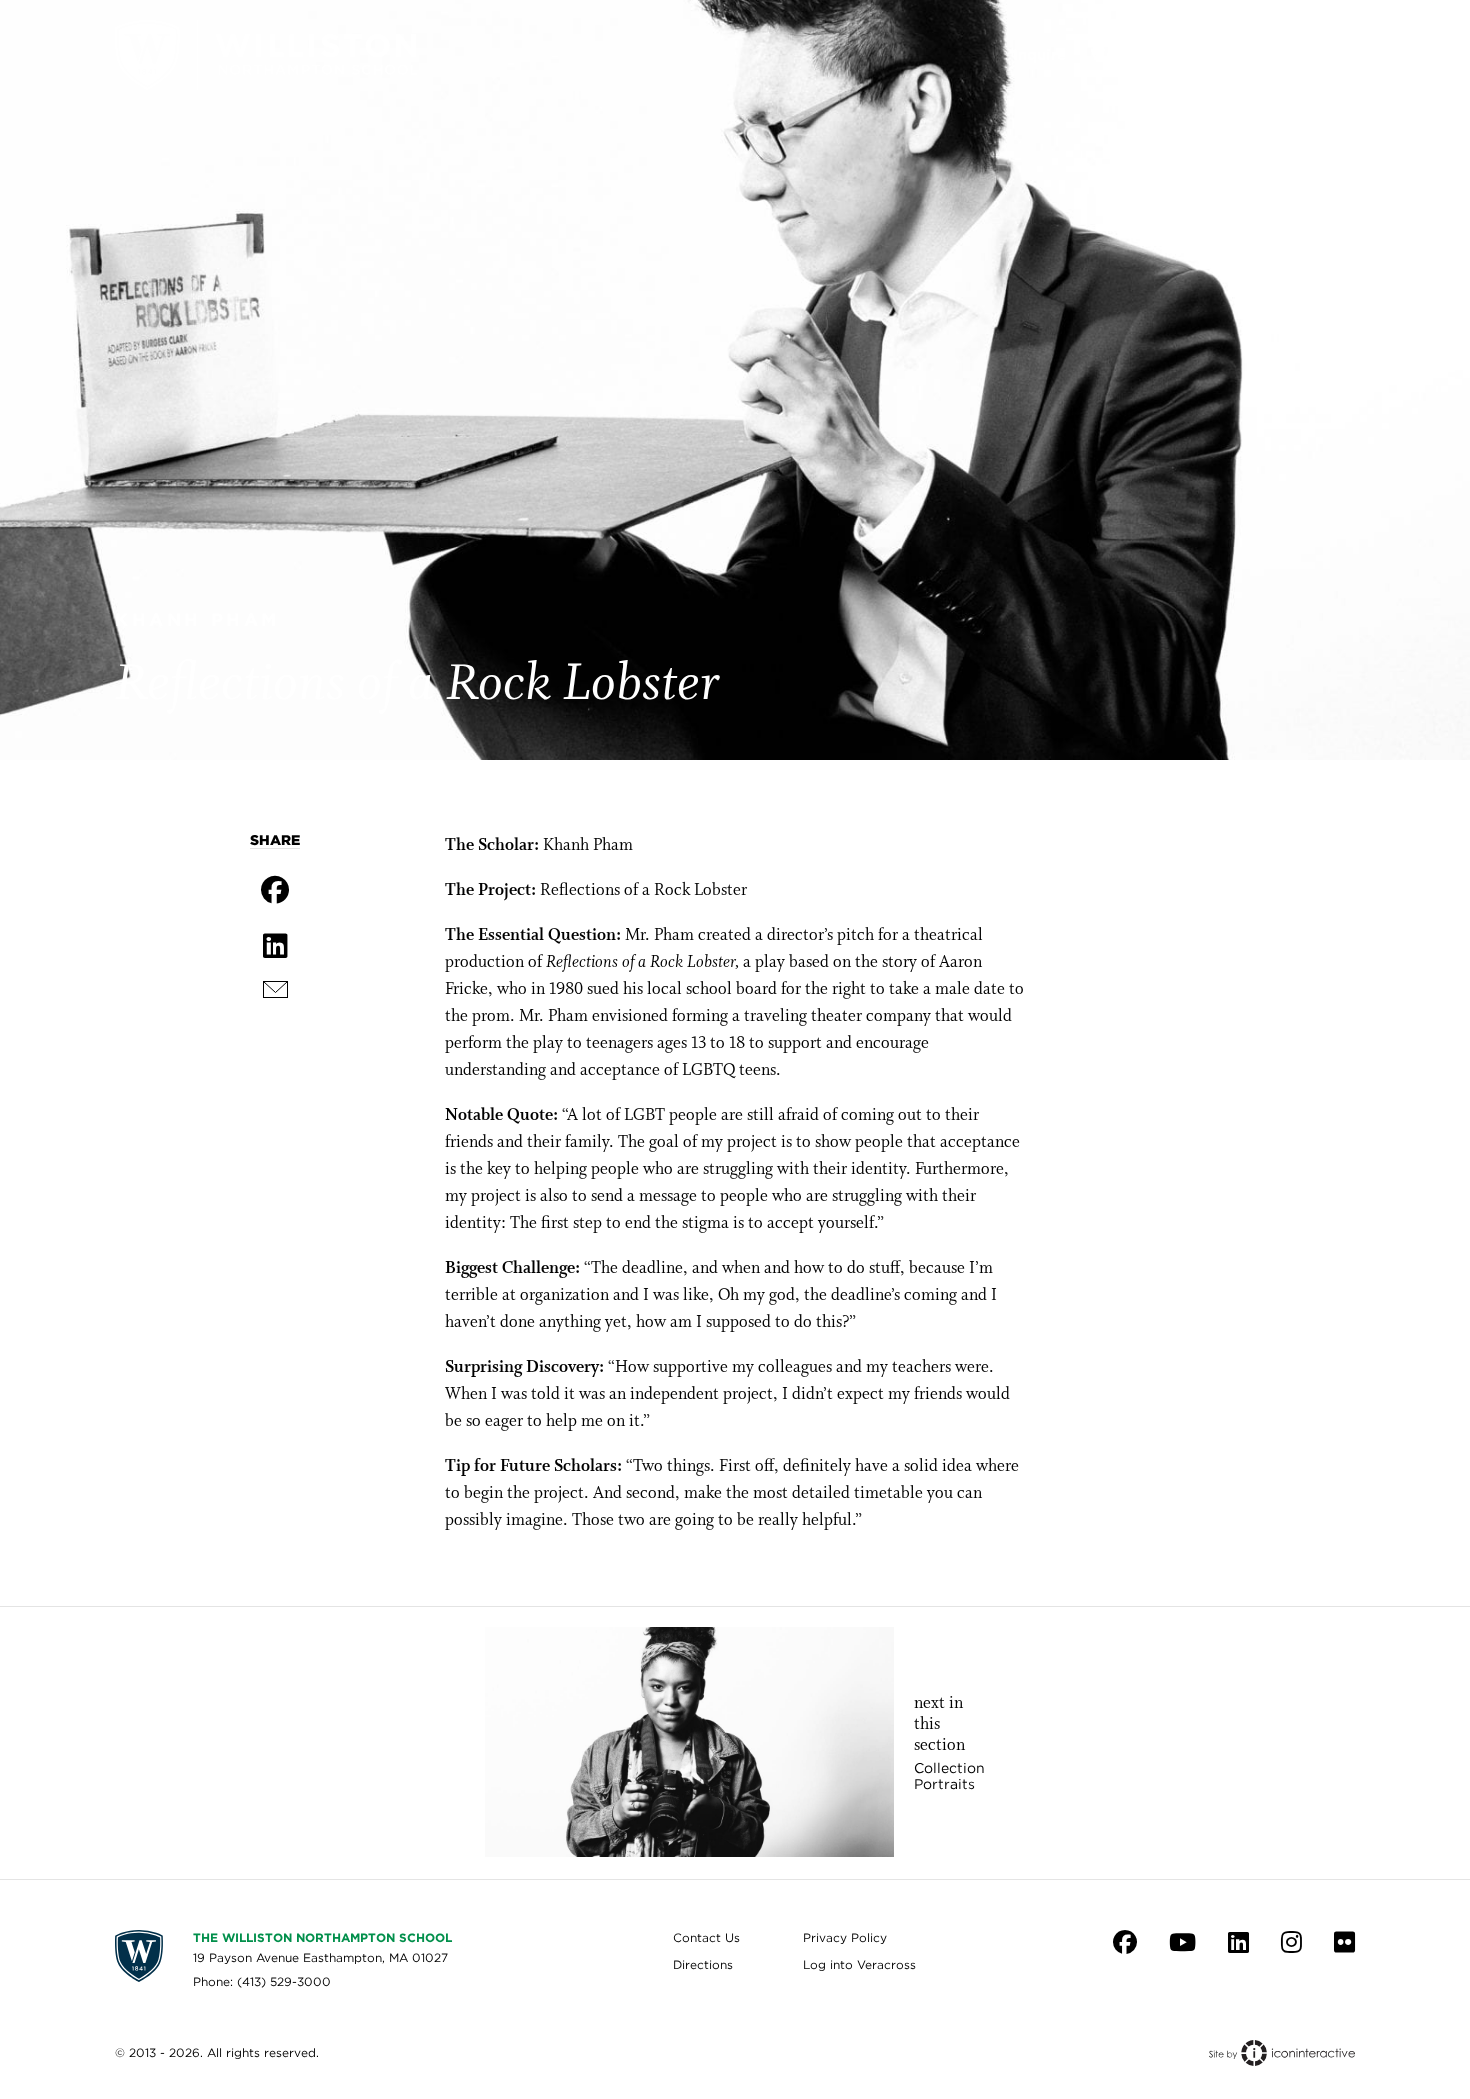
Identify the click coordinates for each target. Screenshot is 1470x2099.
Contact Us (706, 1937)
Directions (703, 1964)
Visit (1107, 55)
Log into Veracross (859, 1964)
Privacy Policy (845, 1937)
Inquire (1039, 55)
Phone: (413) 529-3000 (262, 1981)
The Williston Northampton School (322, 1937)
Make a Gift (1193, 55)
